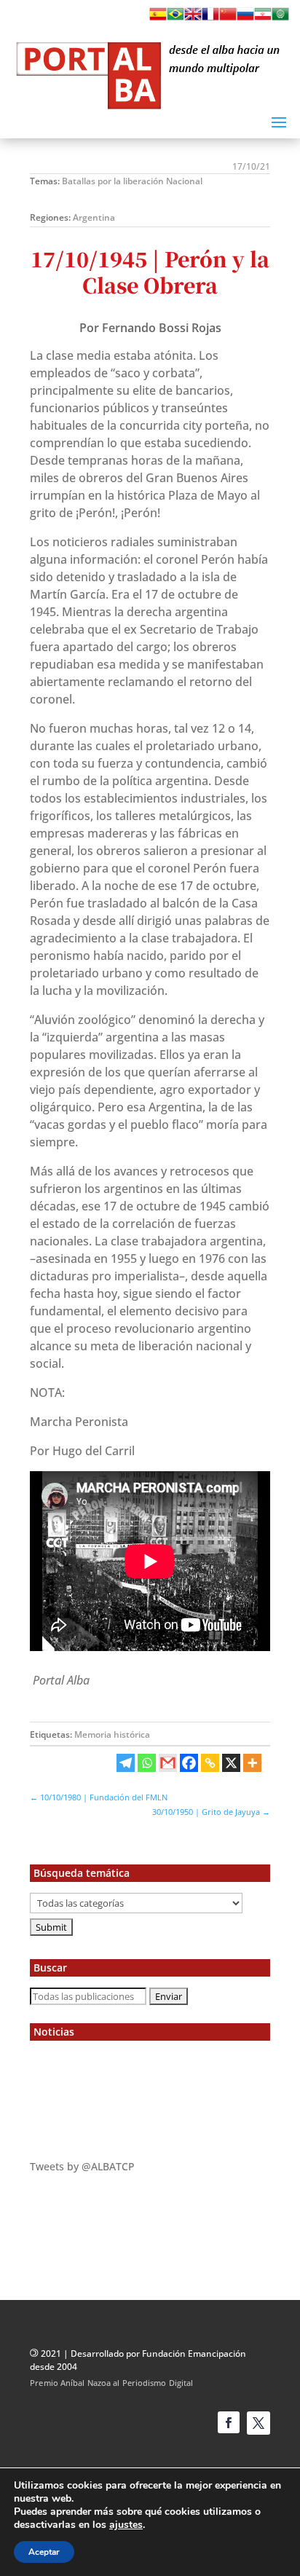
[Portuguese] (175, 18)
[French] (210, 18)
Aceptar (44, 2552)
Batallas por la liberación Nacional (132, 181)
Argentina (94, 217)
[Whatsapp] (147, 1763)
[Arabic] (280, 18)
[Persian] (263, 18)
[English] (193, 18)
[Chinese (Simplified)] (228, 18)
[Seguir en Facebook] (229, 2422)
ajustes (126, 2525)
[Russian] (245, 18)
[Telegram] (126, 1763)
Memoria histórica (112, 1734)
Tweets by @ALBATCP (82, 2166)
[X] (231, 1763)
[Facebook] (189, 1763)
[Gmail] (168, 1763)
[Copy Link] (210, 1763)
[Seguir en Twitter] (258, 2423)
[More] (252, 1763)
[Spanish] (158, 18)
